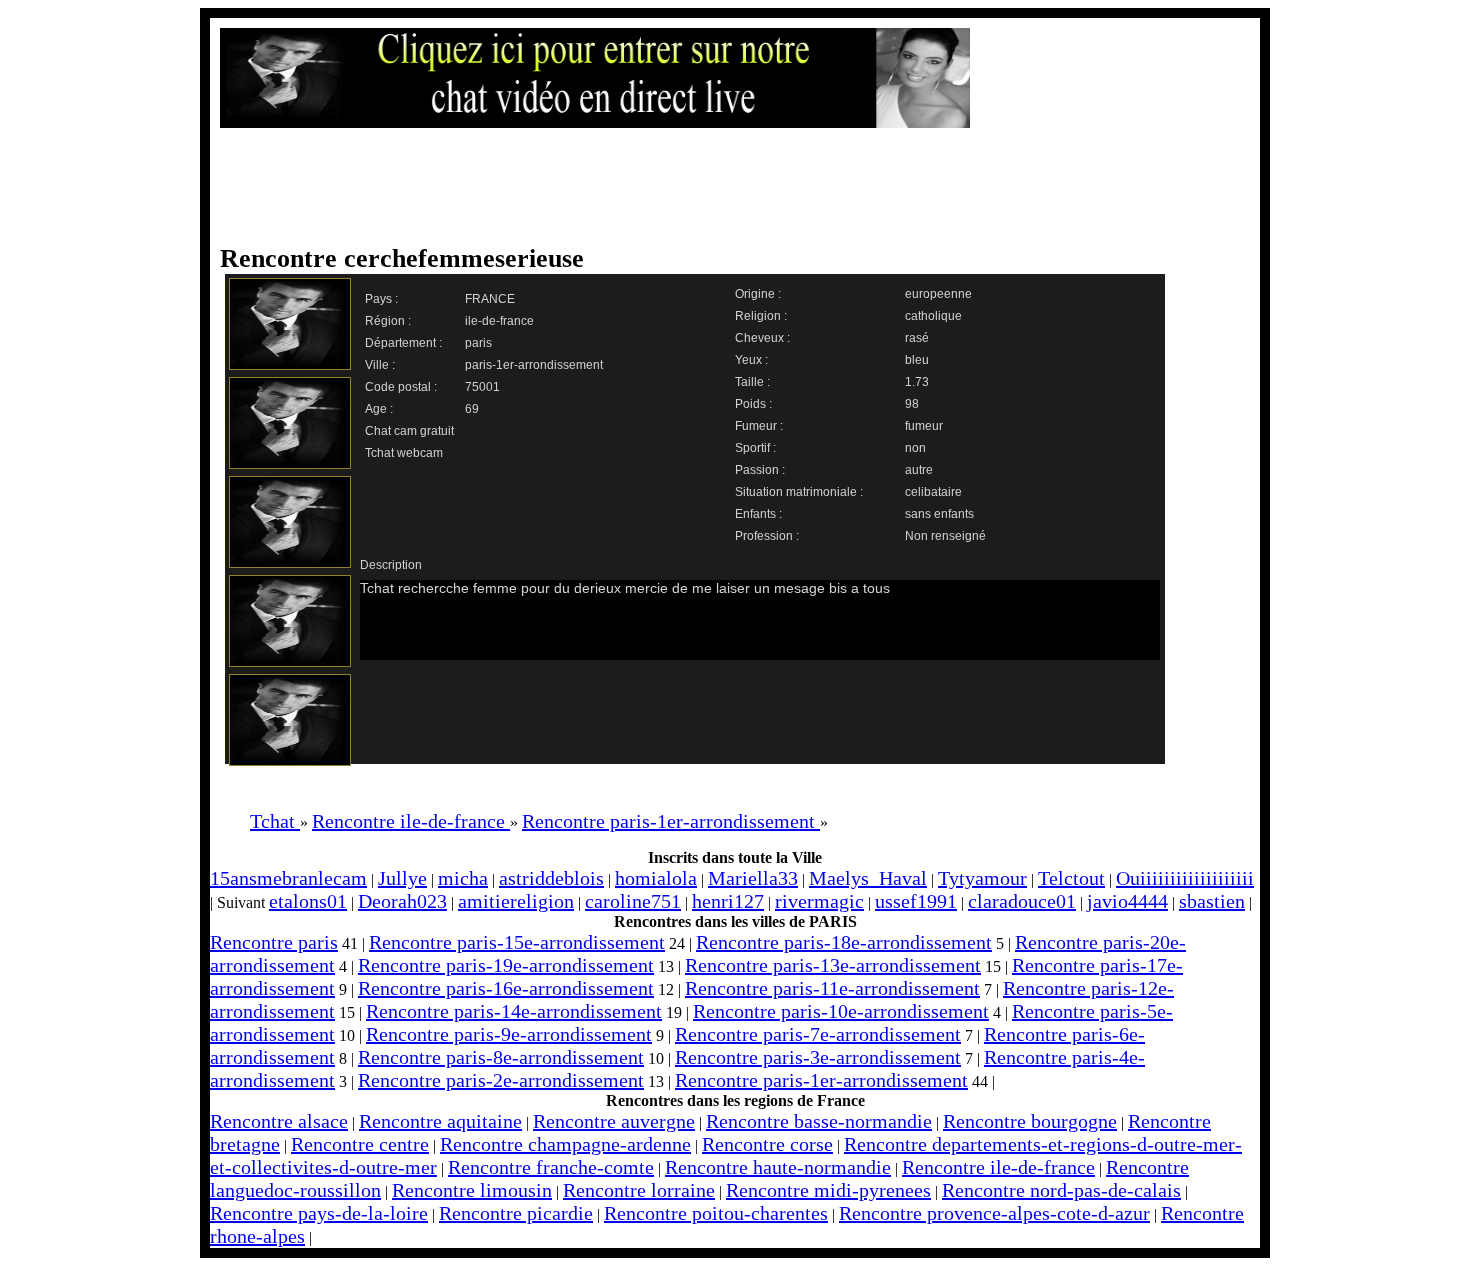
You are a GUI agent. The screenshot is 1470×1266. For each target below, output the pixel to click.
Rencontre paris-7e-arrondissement (818, 1034)
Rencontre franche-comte (551, 1167)
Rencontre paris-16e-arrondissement (506, 988)
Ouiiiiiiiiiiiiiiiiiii (1185, 878)
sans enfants (939, 514)
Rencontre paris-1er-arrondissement (821, 1080)
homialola (656, 878)
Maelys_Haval (868, 878)
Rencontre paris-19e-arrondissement (506, 965)
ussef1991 (916, 901)
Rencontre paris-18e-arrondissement (844, 942)
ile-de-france (499, 321)
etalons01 (308, 901)
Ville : (380, 365)
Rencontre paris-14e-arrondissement (514, 1011)
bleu (917, 360)
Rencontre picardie (516, 1213)
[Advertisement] (715, 187)
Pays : (381, 299)
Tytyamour (982, 878)
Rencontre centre (360, 1144)
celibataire (933, 492)
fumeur (924, 426)
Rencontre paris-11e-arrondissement (832, 988)
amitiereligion (516, 901)
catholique (933, 316)
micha (463, 878)
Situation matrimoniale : (799, 492)
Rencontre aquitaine (440, 1121)
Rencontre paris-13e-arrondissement (833, 965)
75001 (482, 387)
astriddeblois (551, 878)
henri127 (728, 901)
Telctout (1071, 878)
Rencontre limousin (472, 1190)
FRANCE (490, 299)
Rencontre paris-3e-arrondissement (818, 1057)
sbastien (1212, 901)
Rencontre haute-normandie (778, 1167)
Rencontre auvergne (614, 1121)
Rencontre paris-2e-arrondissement (501, 1080)
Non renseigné (945, 536)
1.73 (917, 382)
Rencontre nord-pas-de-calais (1061, 1190)
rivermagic (819, 901)
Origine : (758, 294)
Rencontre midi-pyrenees (828, 1190)
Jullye (402, 878)
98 (912, 404)
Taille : (752, 382)
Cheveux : (762, 338)
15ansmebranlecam (288, 878)
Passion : (760, 470)
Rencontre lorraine (639, 1190)
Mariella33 (753, 878)
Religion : (761, 316)
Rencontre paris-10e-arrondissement (841, 1011)
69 (472, 409)
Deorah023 (402, 901)
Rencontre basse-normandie (819, 1121)
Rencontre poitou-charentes (716, 1213)
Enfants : (758, 514)
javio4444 (1127, 901)
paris (478, 343)
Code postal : (401, 387)
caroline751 (633, 901)
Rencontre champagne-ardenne (565, 1144)
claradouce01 (1022, 901)
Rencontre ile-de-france (998, 1167)
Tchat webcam (404, 453)
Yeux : (751, 360)
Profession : (767, 536)
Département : (403, 343)
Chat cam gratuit (409, 431)
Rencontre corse (767, 1144)
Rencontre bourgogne (1030, 1121)
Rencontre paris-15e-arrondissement (517, 942)
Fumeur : (759, 426)
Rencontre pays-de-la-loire (319, 1213)
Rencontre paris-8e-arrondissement (501, 1057)
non (915, 448)
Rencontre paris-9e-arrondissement (509, 1034)
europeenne (938, 294)
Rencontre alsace (279, 1121)
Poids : (753, 404)
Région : (388, 321)
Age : (379, 409)
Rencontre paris (274, 942)
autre (919, 470)
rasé (917, 338)
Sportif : (755, 448)
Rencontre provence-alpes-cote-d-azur (994, 1213)
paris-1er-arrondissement (534, 365)
